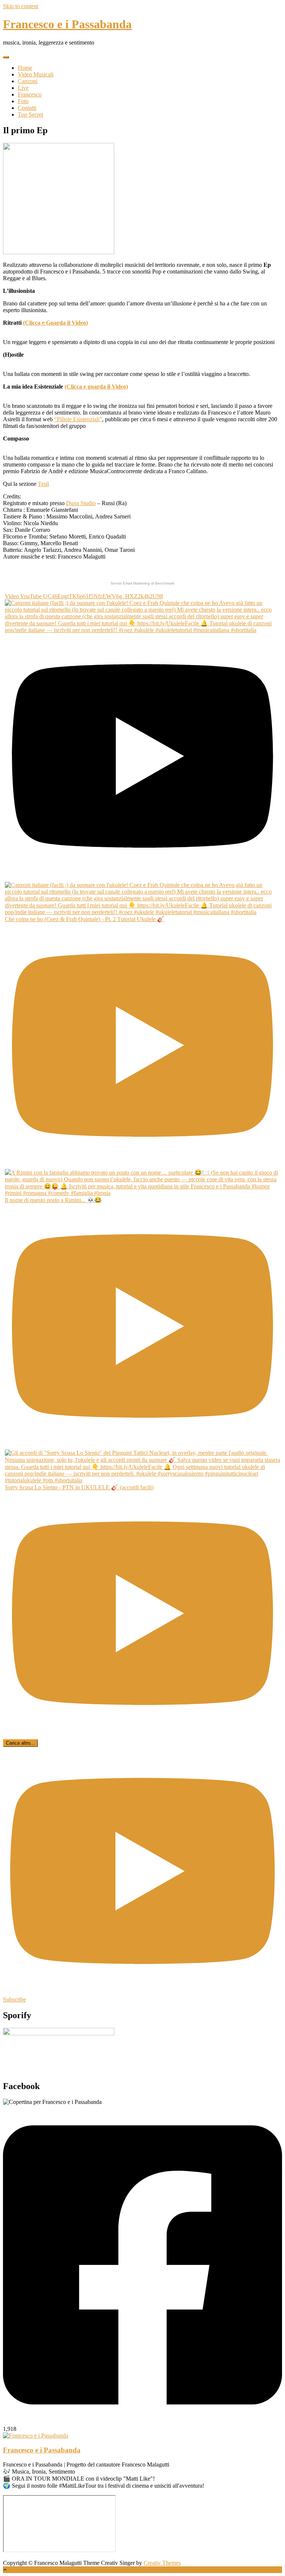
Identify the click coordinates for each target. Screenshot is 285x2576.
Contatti (27, 108)
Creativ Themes (162, 2563)
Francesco (30, 94)
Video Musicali (36, 74)
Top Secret (30, 114)
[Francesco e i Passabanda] (36, 2436)
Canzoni (28, 81)
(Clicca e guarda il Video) (96, 387)
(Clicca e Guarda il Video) (55, 323)
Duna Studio (81, 503)
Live (23, 88)
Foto (23, 101)
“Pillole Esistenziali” (78, 419)
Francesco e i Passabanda (67, 24)
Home (25, 68)
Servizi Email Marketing (130, 583)
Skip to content (21, 6)
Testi (43, 484)
